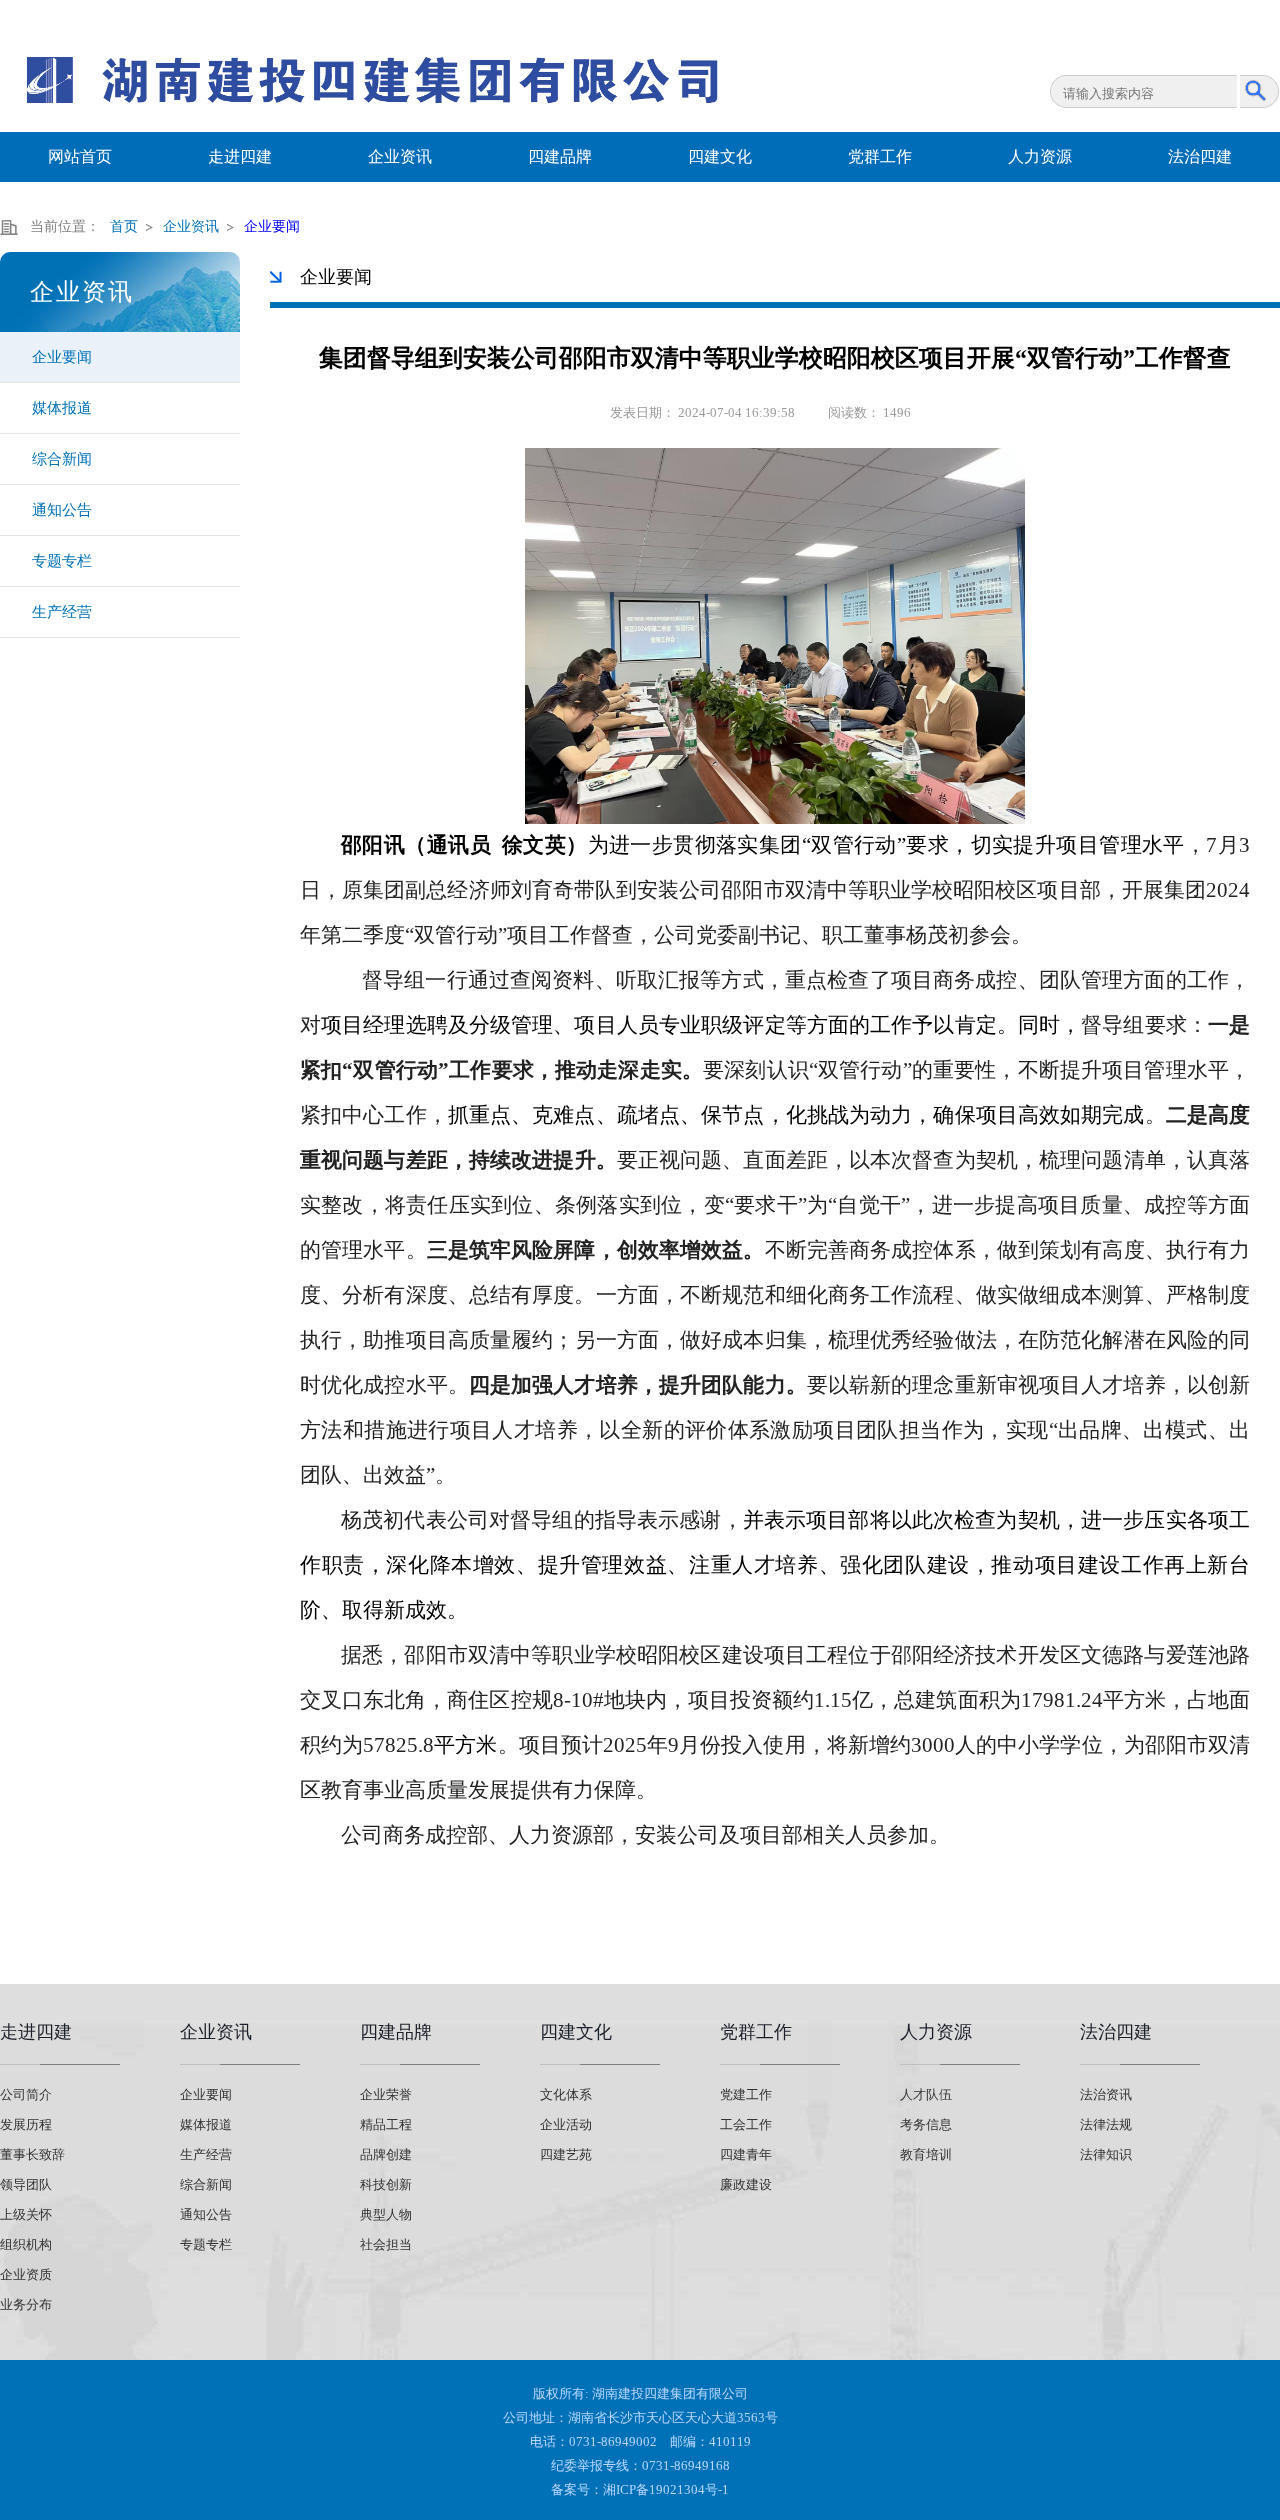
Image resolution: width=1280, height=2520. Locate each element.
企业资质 (26, 2274)
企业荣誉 (386, 2094)
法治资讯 (1106, 2094)
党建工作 (746, 2094)
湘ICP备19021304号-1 (666, 2489)
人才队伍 (926, 2094)
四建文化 (720, 156)
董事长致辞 (32, 2154)
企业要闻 (62, 357)
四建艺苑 (566, 2154)
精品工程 (386, 2124)
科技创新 (386, 2184)
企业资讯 (400, 156)
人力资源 (1040, 156)
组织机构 (26, 2244)
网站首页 (80, 156)
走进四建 (240, 156)
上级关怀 (26, 2214)
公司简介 (26, 2094)
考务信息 (926, 2124)
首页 (124, 226)
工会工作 (746, 2124)
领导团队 (26, 2184)
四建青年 (746, 2154)
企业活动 (566, 2124)
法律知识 (1106, 2154)
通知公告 (62, 510)
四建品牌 (560, 156)
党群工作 (880, 156)
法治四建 (1200, 156)
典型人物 (386, 2214)
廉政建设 (746, 2184)
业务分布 (26, 2304)
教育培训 (926, 2154)
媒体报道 (62, 408)
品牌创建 (386, 2154)
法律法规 (1106, 2124)
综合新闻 (62, 459)
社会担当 (386, 2244)
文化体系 (566, 2094)
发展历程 (26, 2124)
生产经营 (62, 612)
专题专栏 (62, 561)
